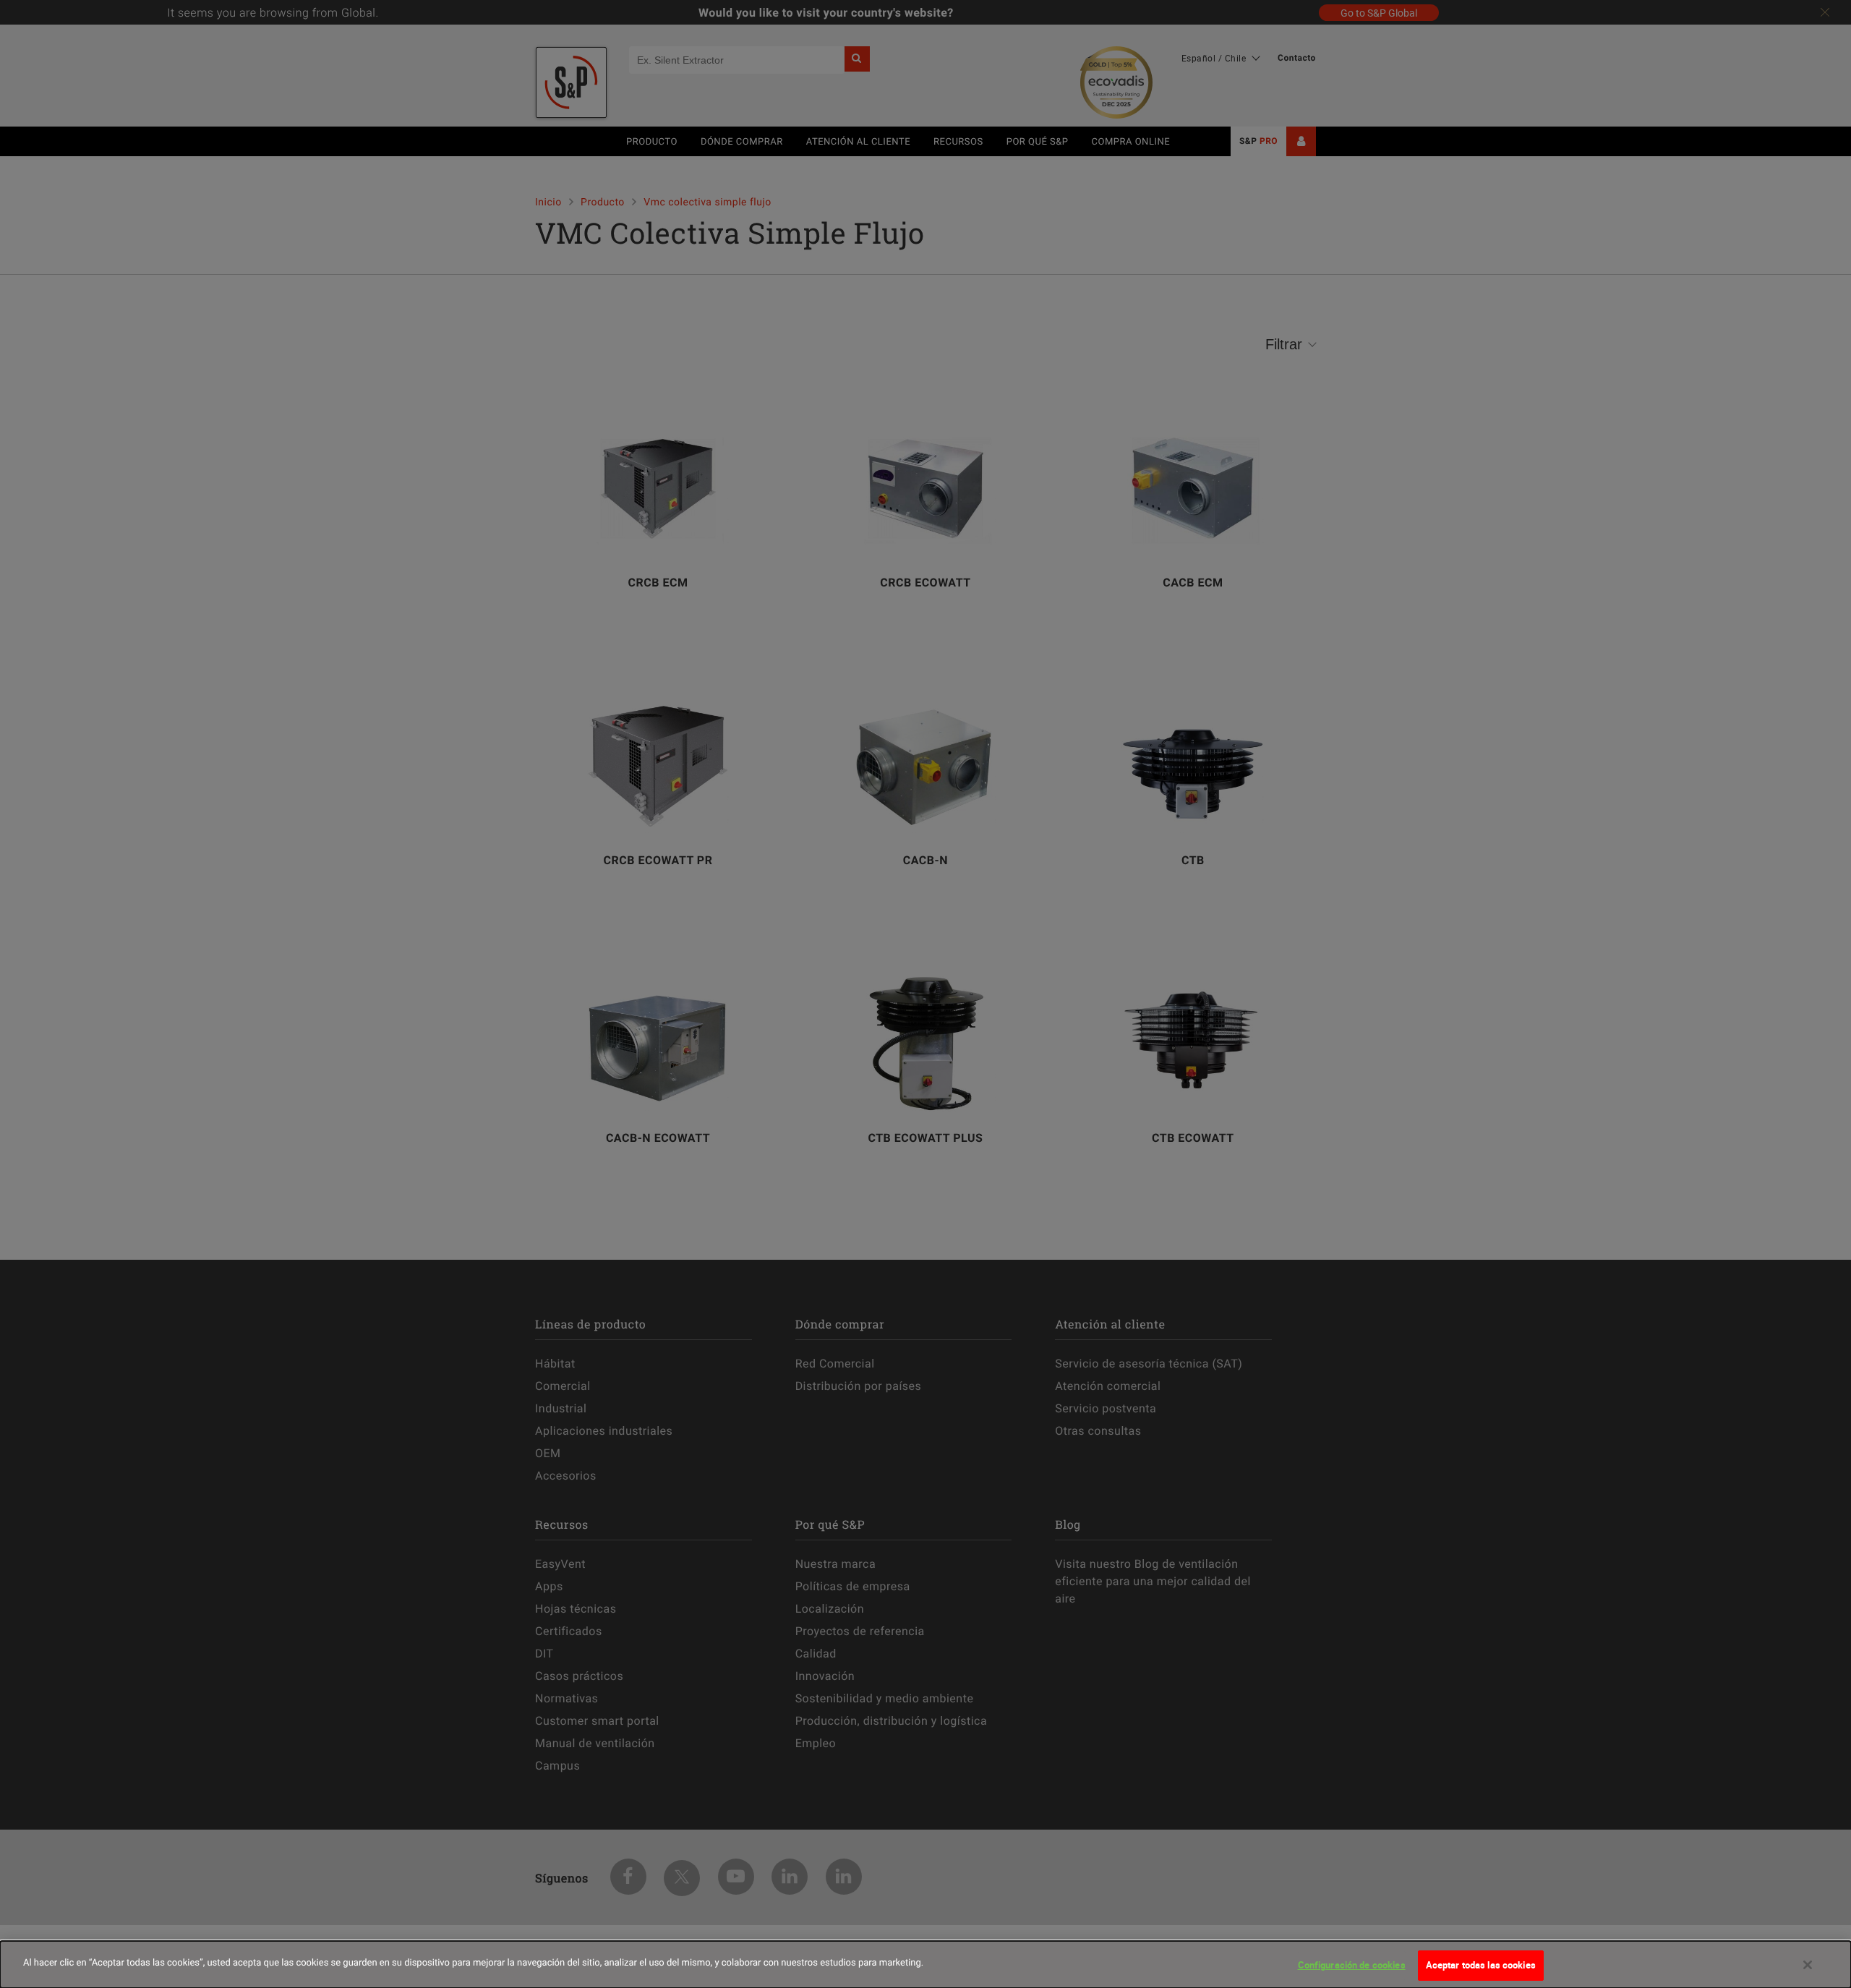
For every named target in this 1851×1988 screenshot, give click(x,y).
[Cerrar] (1808, 1965)
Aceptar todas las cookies (1481, 1965)
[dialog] (925, 1964)
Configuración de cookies (1352, 1965)
